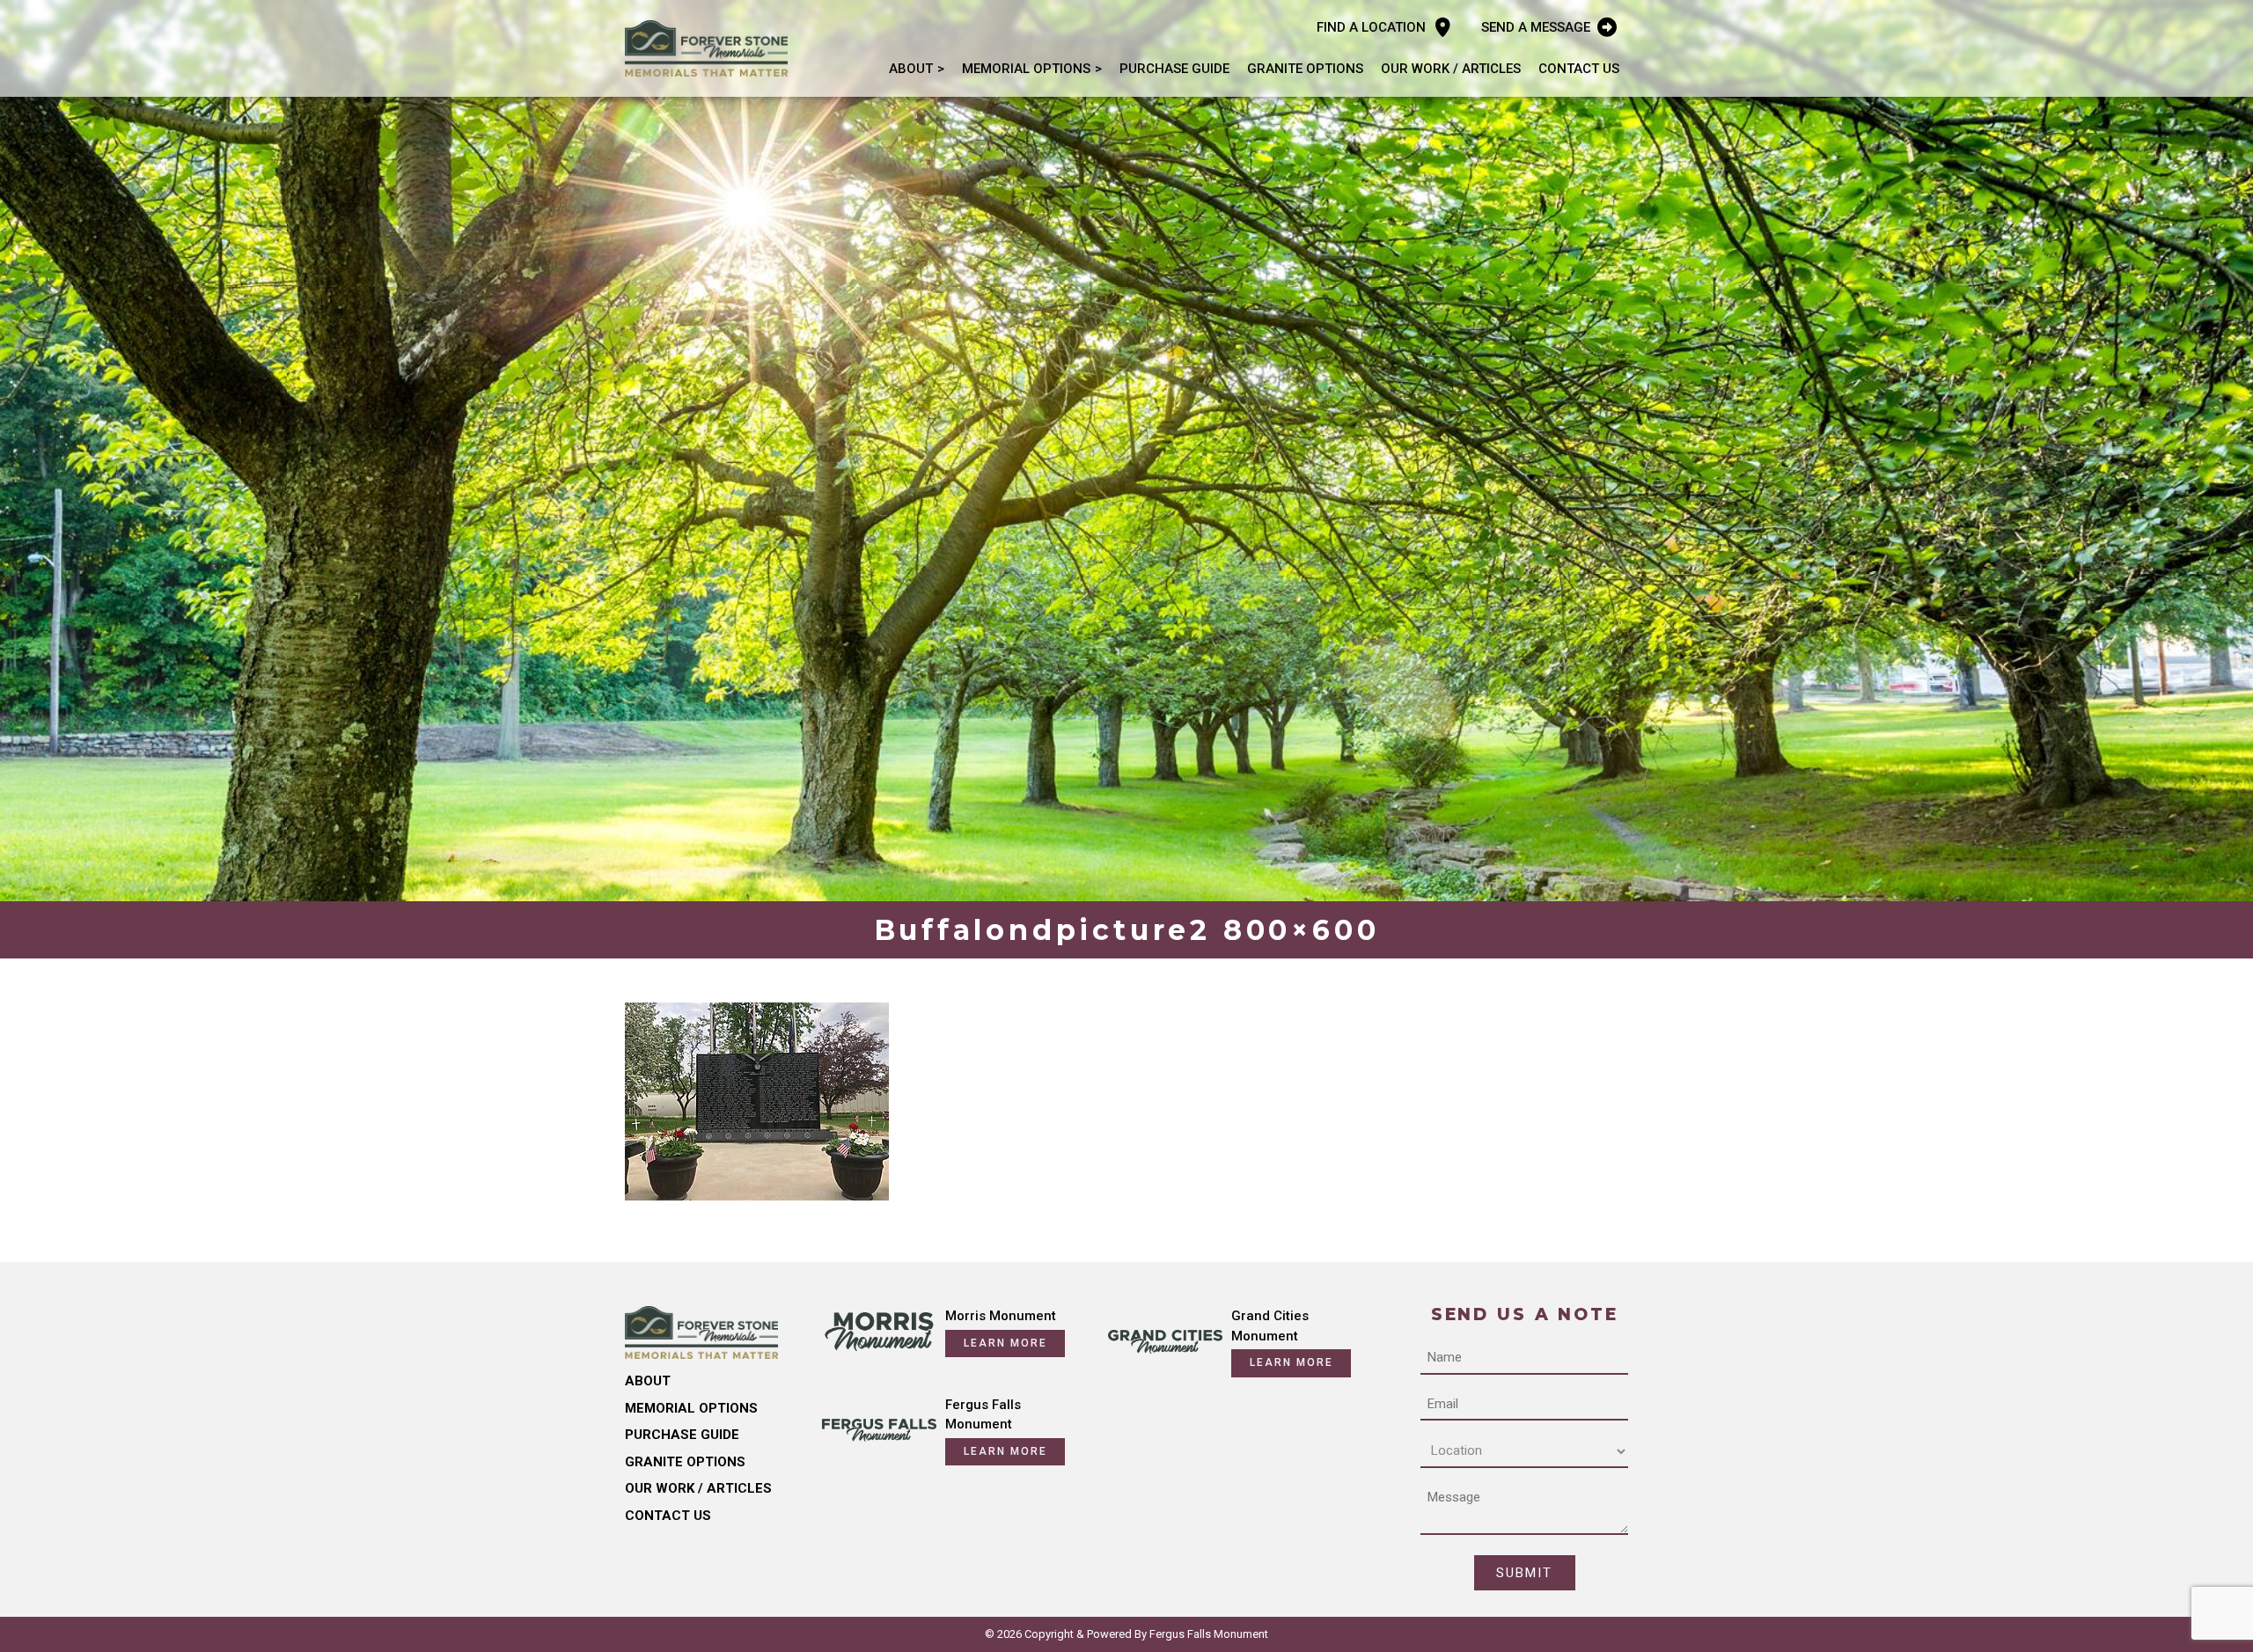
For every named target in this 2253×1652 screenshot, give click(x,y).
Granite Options (1305, 69)
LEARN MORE (1005, 1343)
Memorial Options (1026, 69)
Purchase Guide (1174, 69)
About (911, 69)
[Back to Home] (706, 48)
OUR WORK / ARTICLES (1451, 69)
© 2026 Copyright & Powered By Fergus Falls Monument (1126, 1634)
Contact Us (1579, 69)
